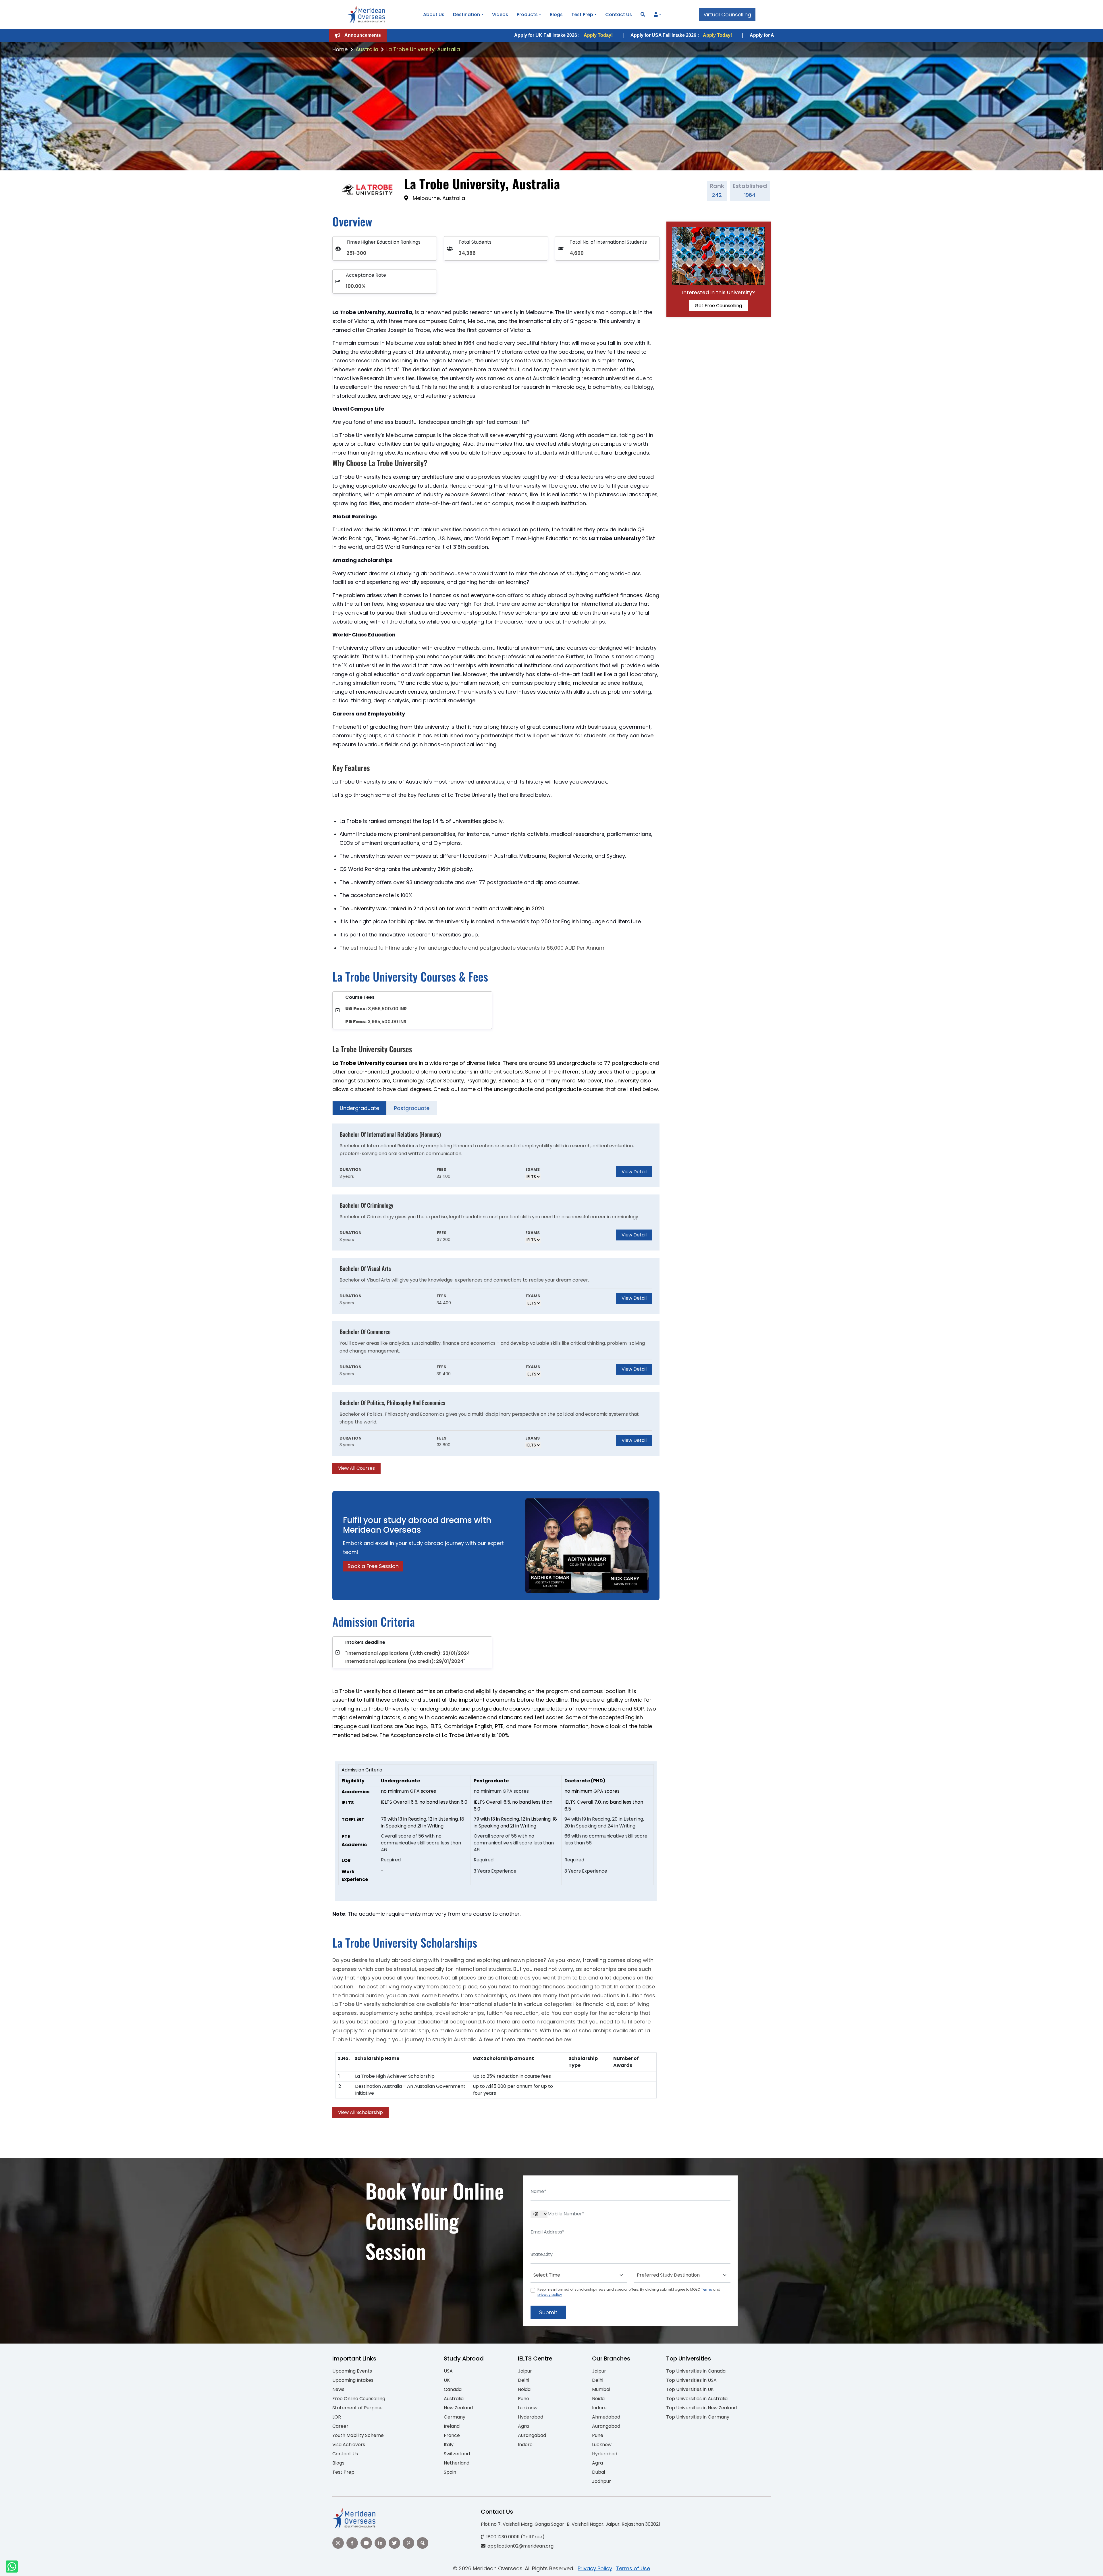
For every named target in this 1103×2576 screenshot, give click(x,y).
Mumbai (601, 2389)
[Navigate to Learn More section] (656, 15)
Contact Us (619, 15)
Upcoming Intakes (353, 2380)
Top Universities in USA (691, 2380)
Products (527, 15)
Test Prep (582, 15)
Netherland (457, 2463)
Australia (367, 49)
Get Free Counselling (718, 306)
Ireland (452, 2426)
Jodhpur (601, 2481)
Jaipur (525, 2371)
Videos (500, 15)
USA (448, 2371)
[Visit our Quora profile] (423, 2543)
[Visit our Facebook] (352, 2543)
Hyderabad (531, 2417)
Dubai (598, 2472)
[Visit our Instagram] (338, 2543)
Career (340, 2426)
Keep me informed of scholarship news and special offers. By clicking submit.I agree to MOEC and (629, 2292)
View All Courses (356, 1468)
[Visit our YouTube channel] (366, 2543)
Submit (548, 2312)
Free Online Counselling (359, 2399)
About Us (434, 15)
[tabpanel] (496, 1299)
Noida (524, 2389)
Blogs (556, 15)
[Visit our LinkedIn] (380, 2543)
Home (340, 49)
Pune (523, 2399)
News (338, 2389)
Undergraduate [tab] (359, 1108)
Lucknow (528, 2408)
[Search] (643, 15)
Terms (707, 2289)
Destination (466, 15)
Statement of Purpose (357, 2408)
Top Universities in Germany (698, 2417)
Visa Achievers (349, 2445)
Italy (449, 2445)
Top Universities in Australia (697, 2399)
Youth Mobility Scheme (358, 2435)
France (452, 2435)
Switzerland (457, 2454)
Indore (525, 2445)
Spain (450, 2472)
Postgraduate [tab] (412, 1108)
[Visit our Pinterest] (408, 2543)
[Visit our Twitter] (394, 2543)
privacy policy (550, 2295)
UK (447, 2380)
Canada (453, 2389)
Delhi (523, 2380)
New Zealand (458, 2408)
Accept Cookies (620, 2567)
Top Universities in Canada (696, 2371)
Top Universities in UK (690, 2389)
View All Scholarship (360, 2112)
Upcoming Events (352, 2371)
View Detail (634, 1172)
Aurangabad (532, 2435)
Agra (523, 2426)
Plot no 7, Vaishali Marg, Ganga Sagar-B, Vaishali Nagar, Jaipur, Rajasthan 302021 (570, 2524)
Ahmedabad (606, 2417)
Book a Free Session (373, 1566)
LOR (337, 2417)
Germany (455, 2417)
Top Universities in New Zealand (701, 2408)
